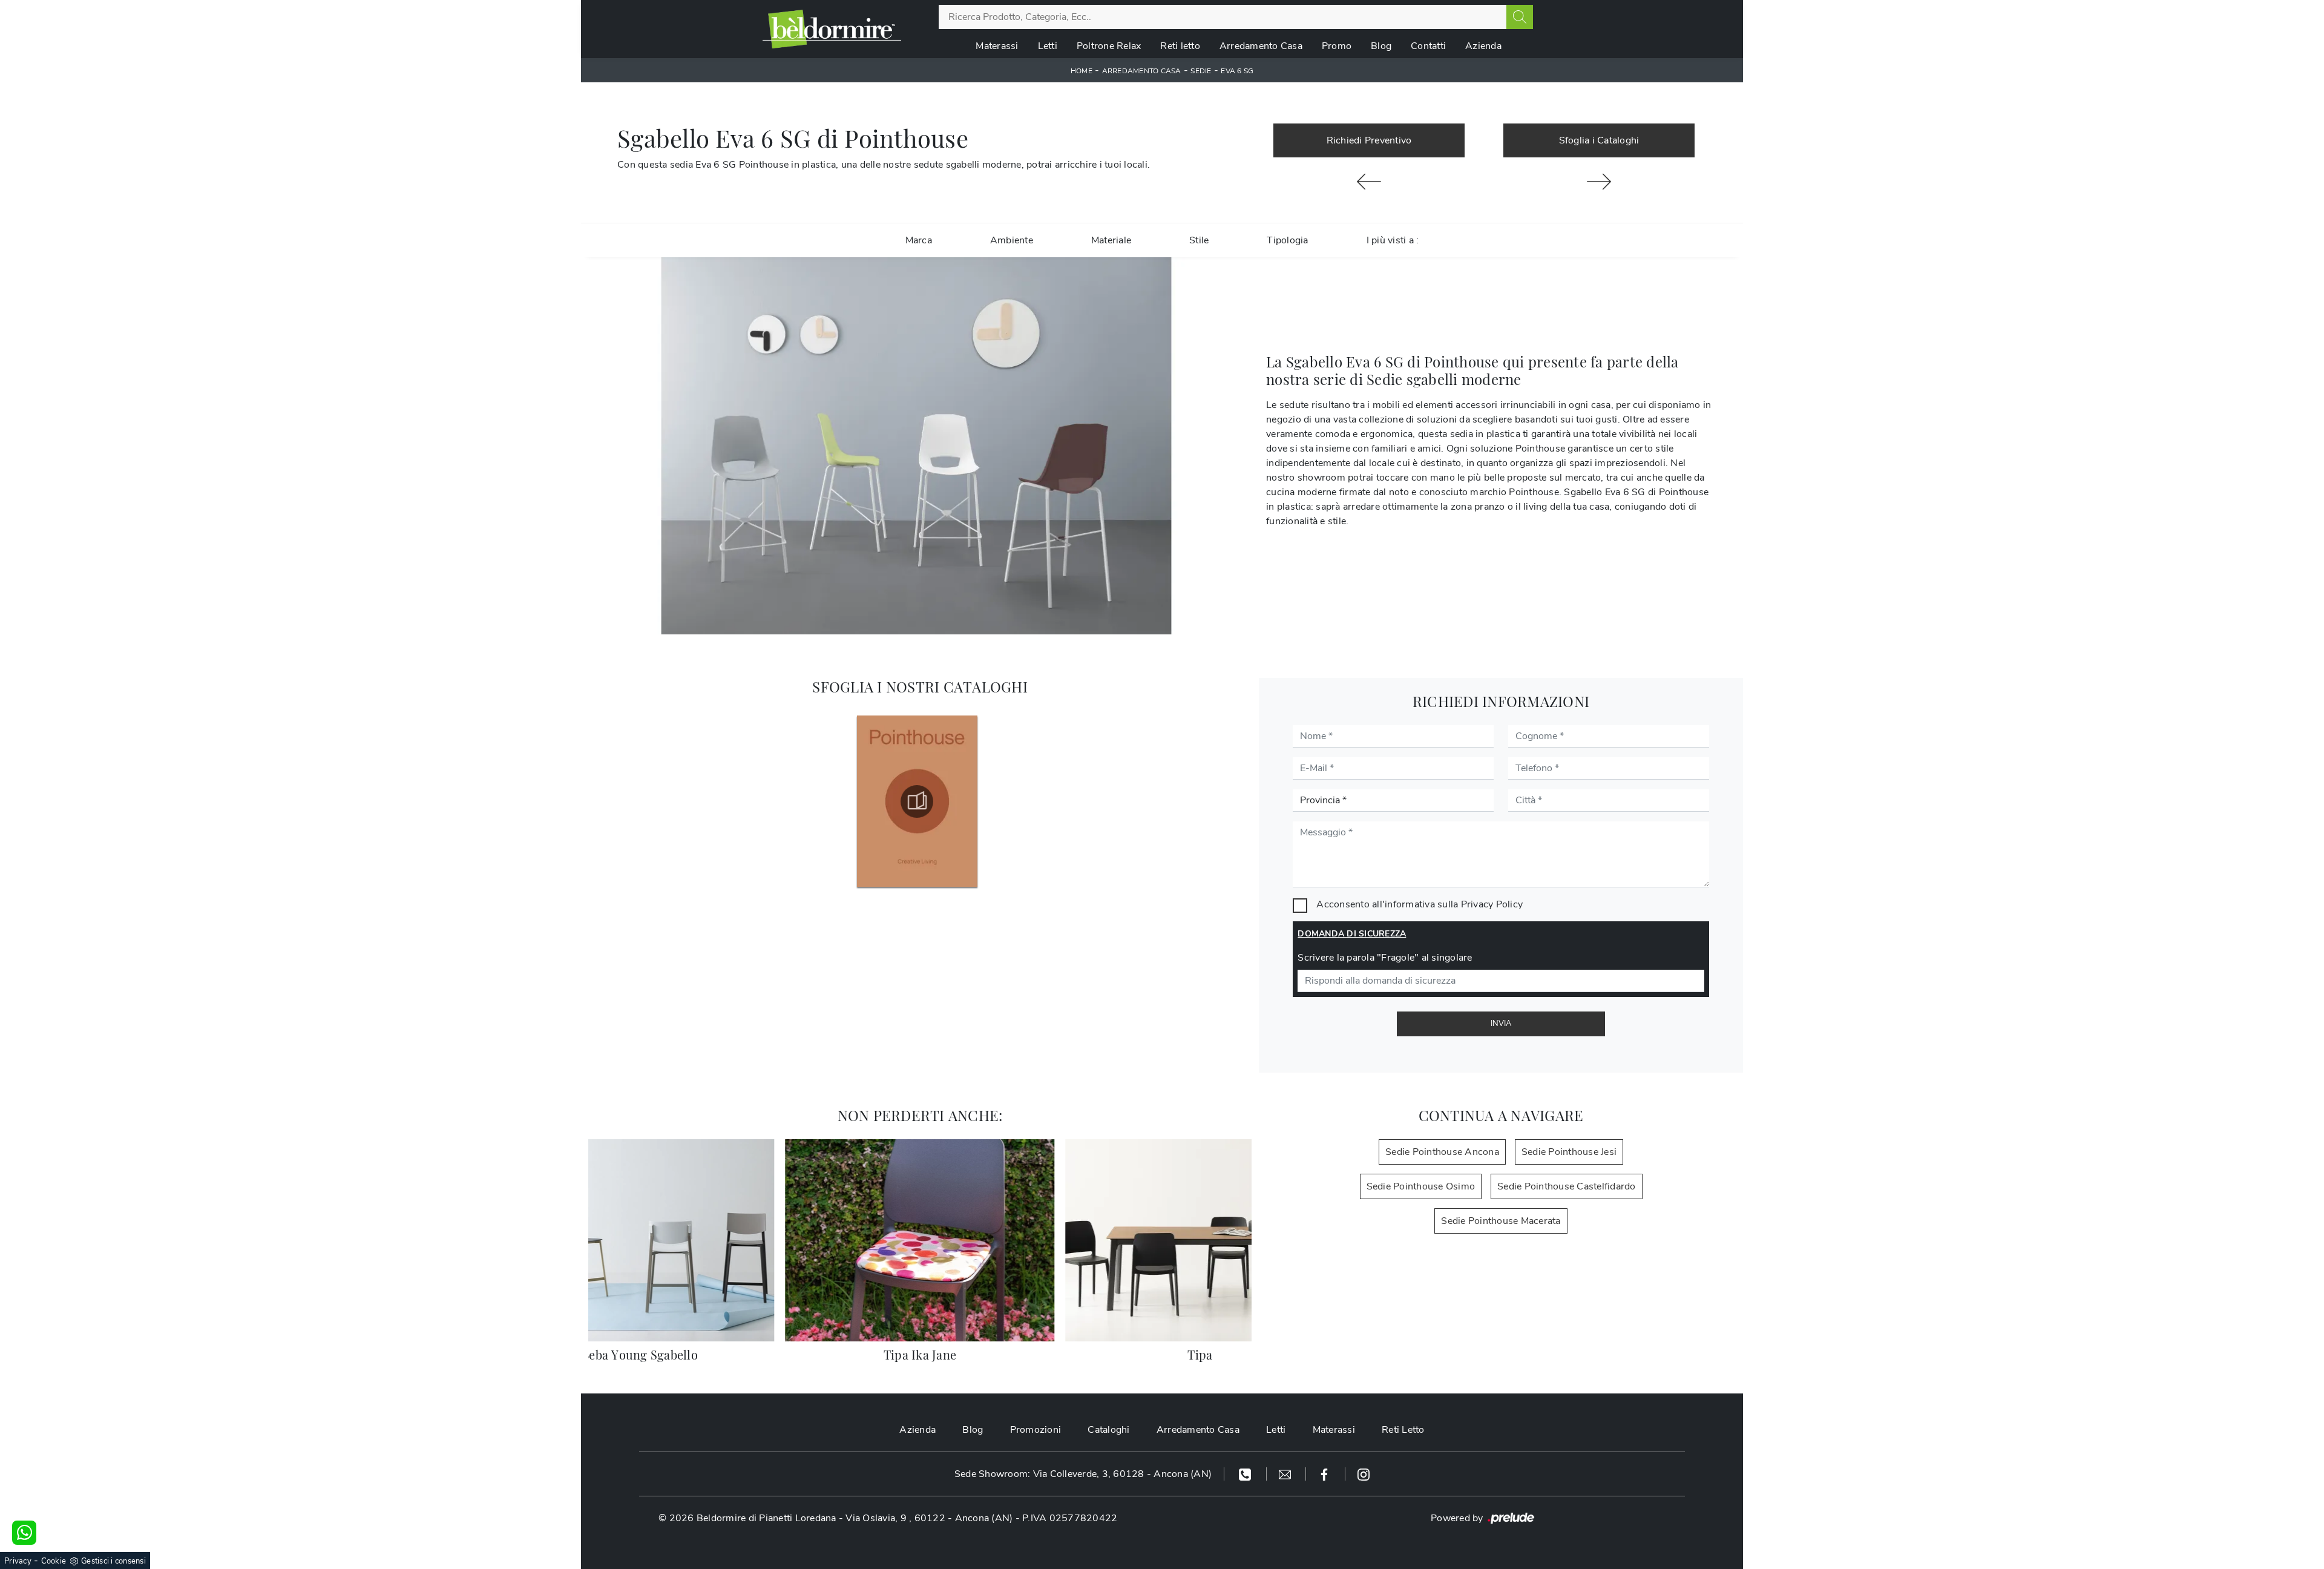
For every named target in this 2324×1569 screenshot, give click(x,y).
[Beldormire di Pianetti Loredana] (832, 29)
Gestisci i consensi (113, 1561)
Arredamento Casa (1261, 46)
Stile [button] (1199, 240)
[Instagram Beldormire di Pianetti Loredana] (1364, 1474)
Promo (1337, 46)
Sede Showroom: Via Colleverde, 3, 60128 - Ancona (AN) (1083, 1474)
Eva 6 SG (1237, 71)
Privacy (18, 1561)
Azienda (1483, 46)
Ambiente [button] (1012, 240)
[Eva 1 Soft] (1369, 182)
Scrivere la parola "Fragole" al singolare (1385, 958)
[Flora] (1599, 182)
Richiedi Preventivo (1369, 140)
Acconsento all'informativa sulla (1420, 904)
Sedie (1201, 71)
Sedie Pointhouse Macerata (1501, 1221)
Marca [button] (919, 240)
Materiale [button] (1111, 240)
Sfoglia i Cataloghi (1599, 140)
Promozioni (1036, 1430)
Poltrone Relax (1109, 46)
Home (1082, 71)
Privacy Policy (1492, 904)
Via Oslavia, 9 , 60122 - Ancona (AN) (929, 1518)
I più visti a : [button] (1393, 240)
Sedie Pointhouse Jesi (1569, 1152)
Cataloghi (1108, 1430)
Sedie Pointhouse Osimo (1421, 1186)
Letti (1048, 46)
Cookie (54, 1561)
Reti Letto (1403, 1430)
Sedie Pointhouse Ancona (1442, 1152)
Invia (1501, 1024)
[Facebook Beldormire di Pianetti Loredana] (1326, 1474)
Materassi (997, 46)
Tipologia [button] (1287, 240)
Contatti (1428, 46)
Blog (1381, 46)
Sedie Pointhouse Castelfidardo (1567, 1186)
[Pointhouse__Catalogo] (917, 801)
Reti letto (1180, 46)
